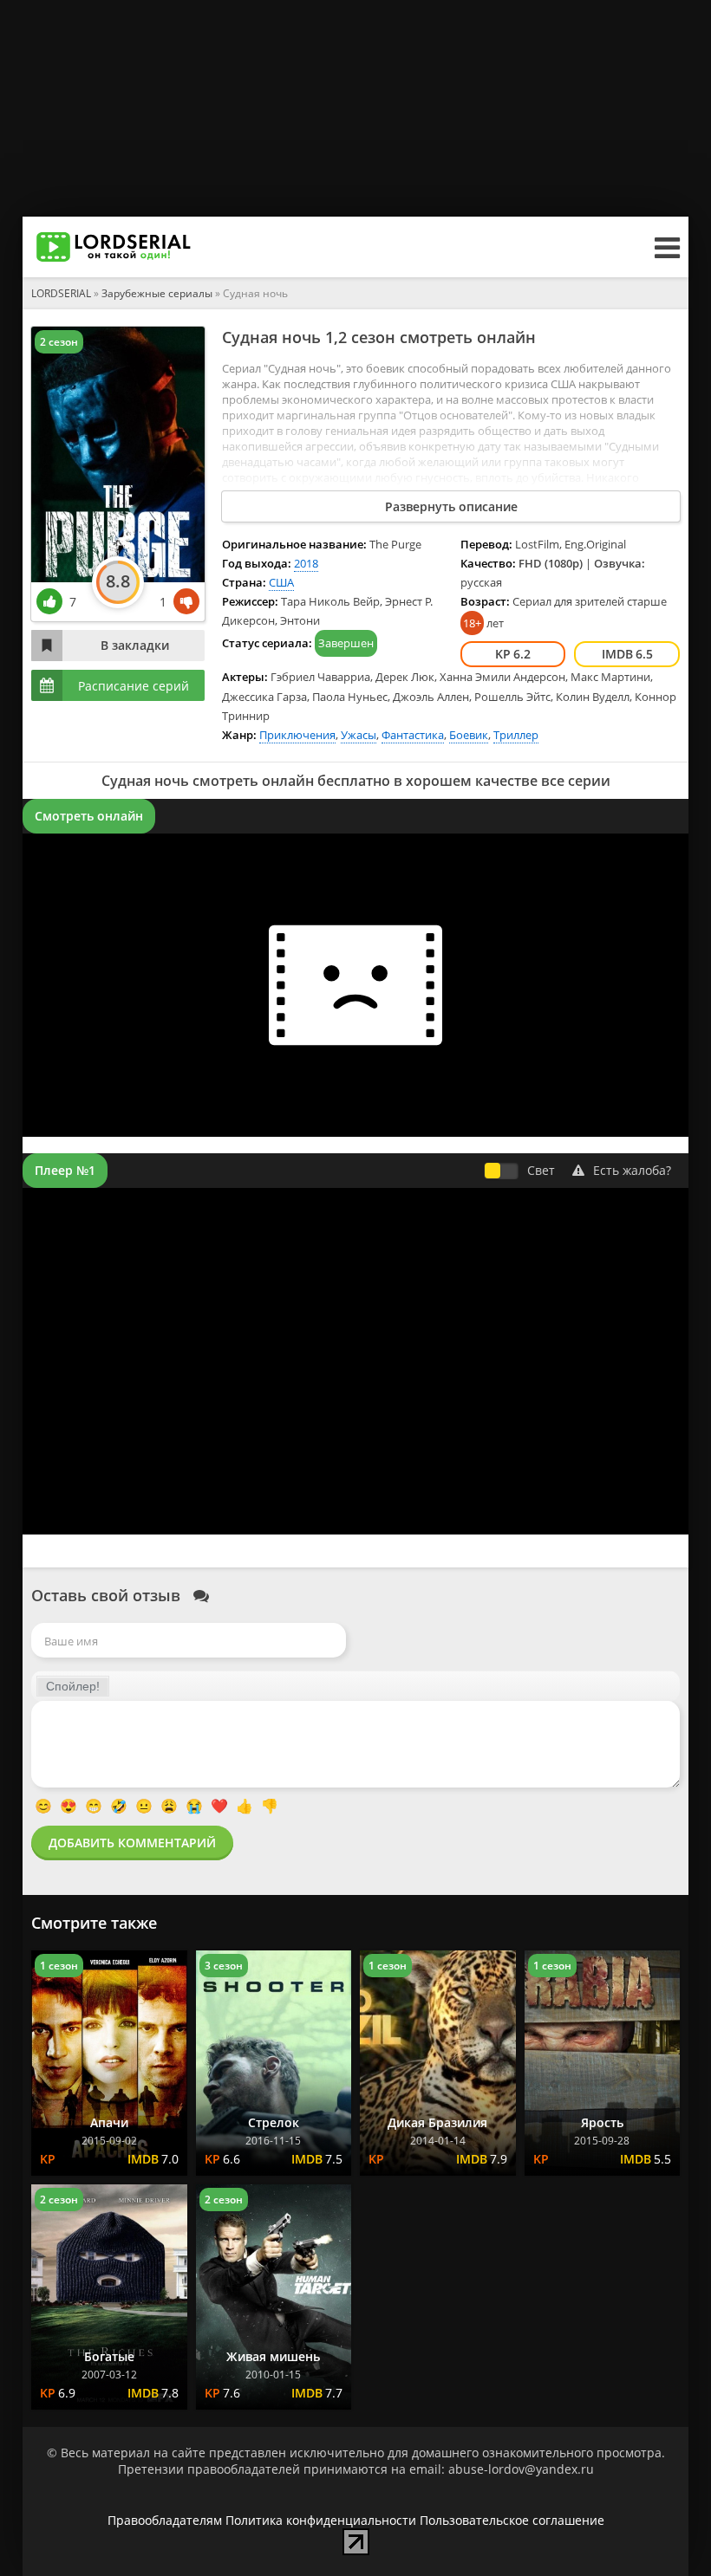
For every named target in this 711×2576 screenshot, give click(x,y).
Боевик (469, 735)
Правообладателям (165, 2520)
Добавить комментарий (132, 1843)
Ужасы (359, 735)
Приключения (297, 735)
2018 (306, 563)
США (281, 582)
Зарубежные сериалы (157, 293)
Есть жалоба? (632, 1170)
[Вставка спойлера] (73, 1686)
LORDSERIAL (61, 293)
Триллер (516, 735)
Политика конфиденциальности (321, 2520)
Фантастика (413, 735)
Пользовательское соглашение (512, 2520)
